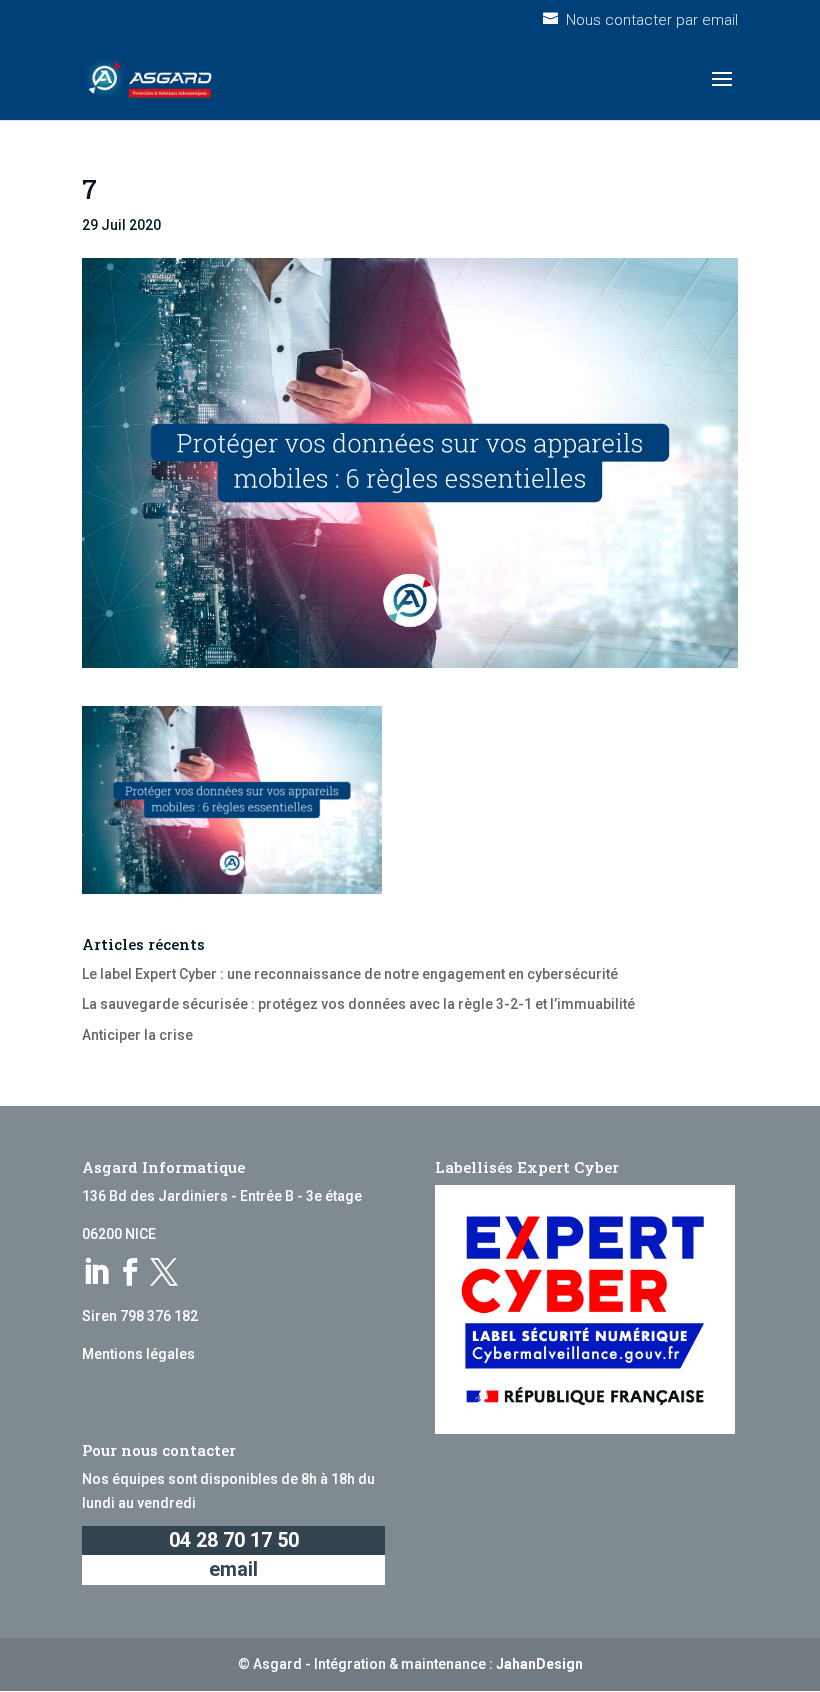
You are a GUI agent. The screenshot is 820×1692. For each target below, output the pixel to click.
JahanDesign (539, 1664)
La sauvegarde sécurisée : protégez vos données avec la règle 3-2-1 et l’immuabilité (358, 1004)
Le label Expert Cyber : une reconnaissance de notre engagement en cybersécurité (350, 974)
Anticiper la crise (137, 1035)
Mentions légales (138, 1354)
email (233, 1569)
